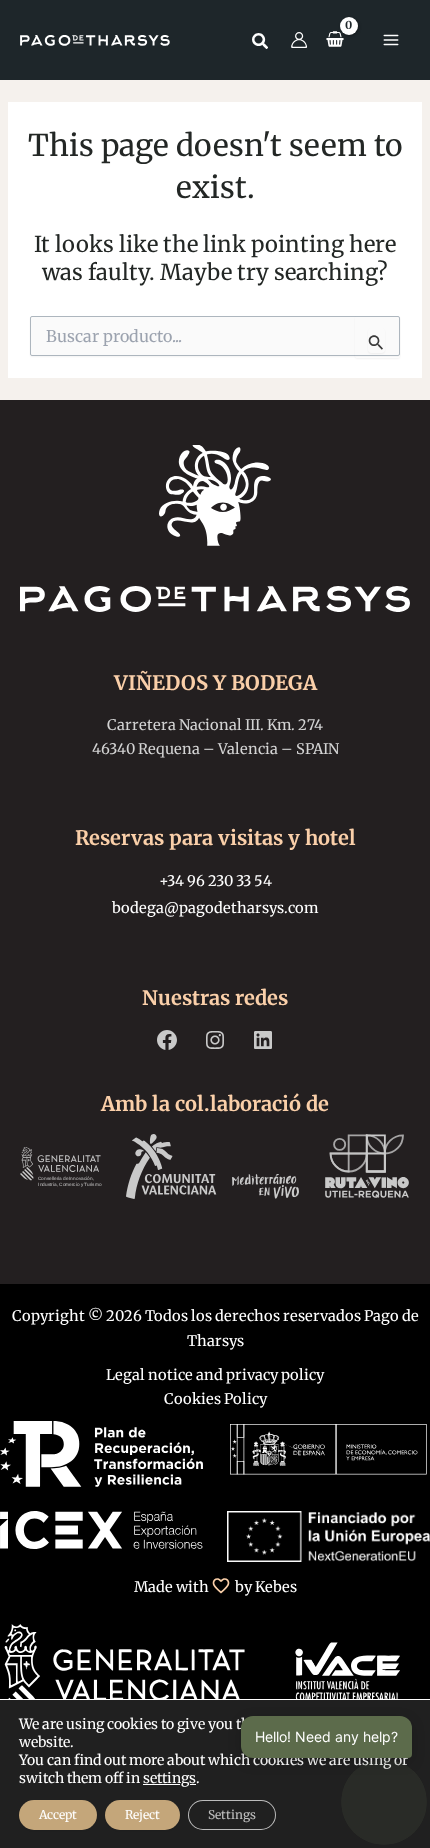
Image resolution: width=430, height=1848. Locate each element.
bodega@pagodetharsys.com (215, 908)
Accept (58, 1814)
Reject (142, 1814)
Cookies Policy (215, 1399)
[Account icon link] (299, 40)
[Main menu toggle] (391, 40)
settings (169, 1778)
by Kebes (266, 1587)
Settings (232, 1814)
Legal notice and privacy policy (215, 1375)
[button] (261, 43)
